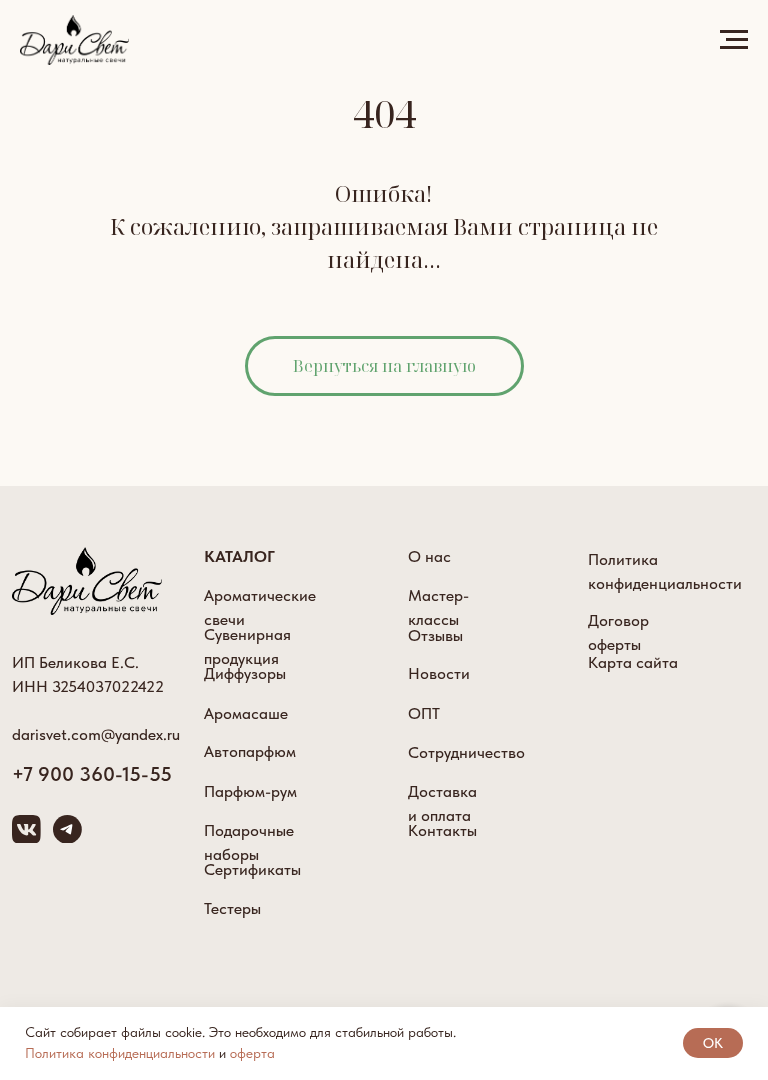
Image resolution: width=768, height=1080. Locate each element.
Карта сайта (633, 662)
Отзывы (435, 635)
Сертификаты (252, 869)
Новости (439, 673)
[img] (87, 581)
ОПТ (424, 713)
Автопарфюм (250, 751)
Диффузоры (245, 673)
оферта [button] (252, 1053)
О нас (429, 556)
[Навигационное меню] (734, 40)
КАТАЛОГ (239, 556)
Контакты (442, 830)
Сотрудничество (466, 752)
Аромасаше (246, 713)
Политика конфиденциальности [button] (120, 1053)
